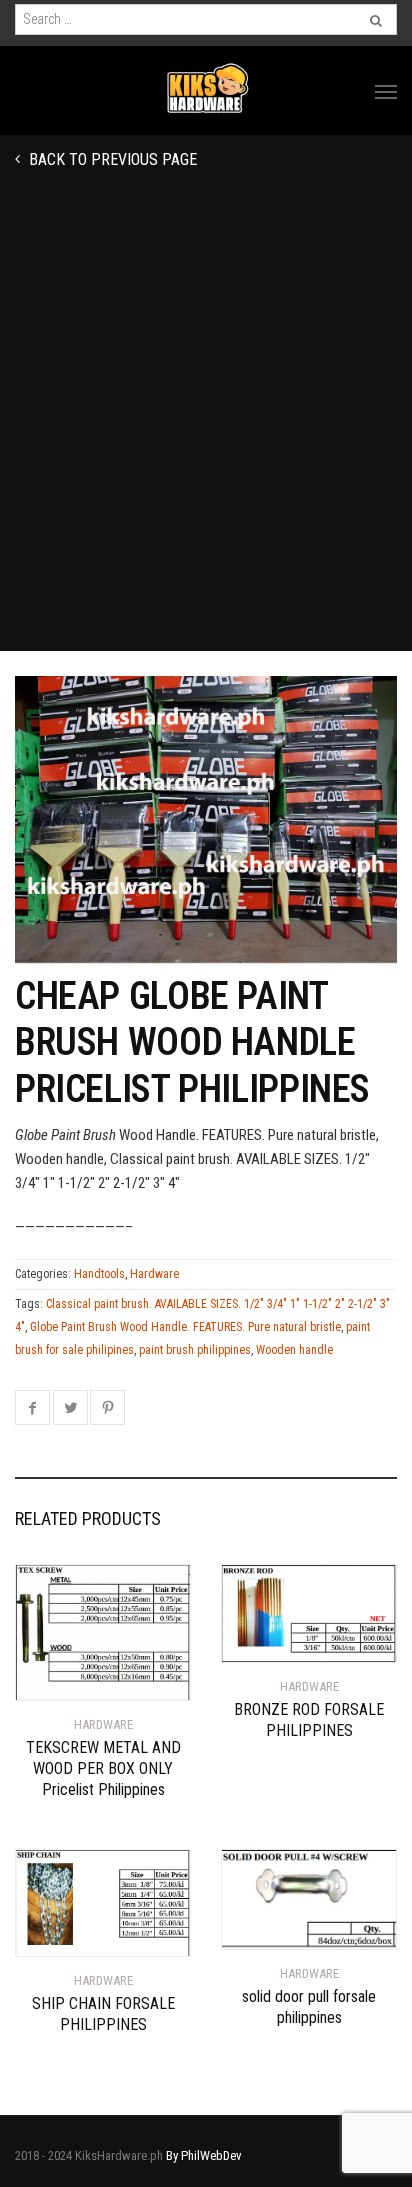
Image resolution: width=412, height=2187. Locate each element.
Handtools (99, 1274)
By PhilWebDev (204, 2155)
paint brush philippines (195, 1350)
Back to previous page (111, 159)
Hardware (154, 1274)
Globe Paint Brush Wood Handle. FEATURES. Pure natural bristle (185, 1327)
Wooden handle (294, 1350)
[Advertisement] (206, 435)
